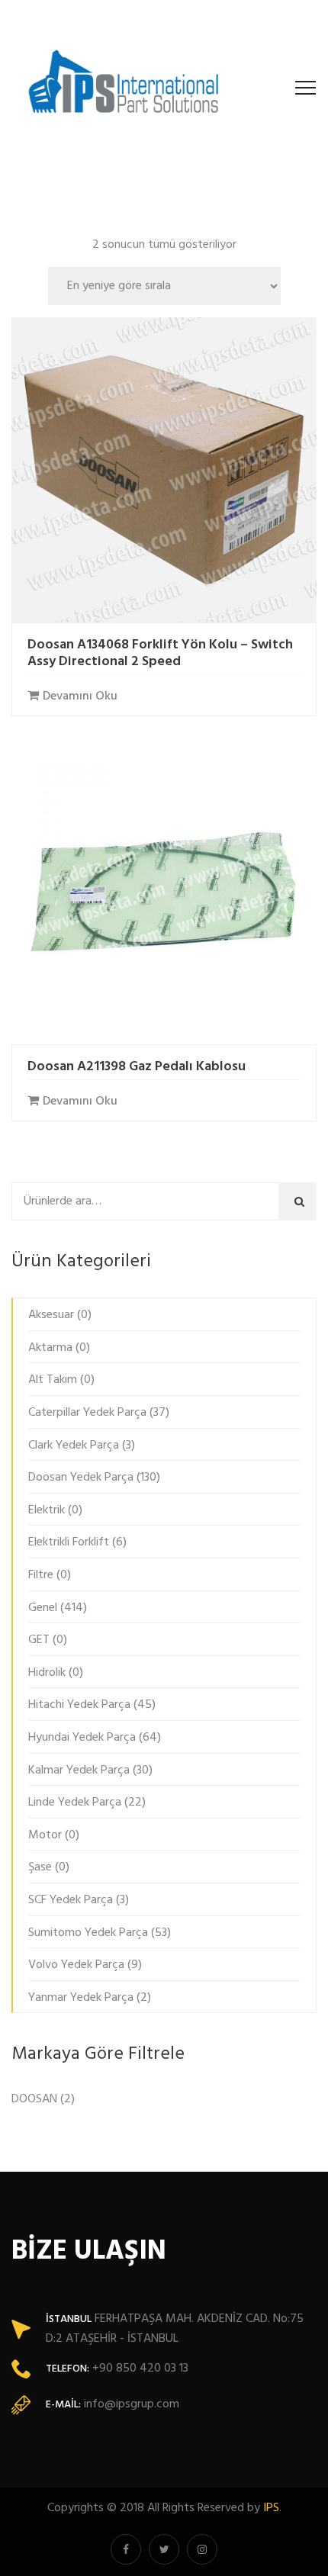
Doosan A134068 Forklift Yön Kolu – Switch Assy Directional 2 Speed (160, 653)
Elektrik (47, 1510)
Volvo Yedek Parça (76, 1965)
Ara (302, 1201)
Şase (40, 1867)
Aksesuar (51, 1315)
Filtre (41, 1575)
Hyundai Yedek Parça (82, 1738)
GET (39, 1640)
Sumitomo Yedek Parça (88, 1933)
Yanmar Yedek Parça (81, 1998)
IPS (271, 2508)
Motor (45, 1835)
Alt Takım (53, 1380)
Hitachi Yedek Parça (79, 1705)
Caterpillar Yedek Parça (87, 1413)
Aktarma (50, 1348)
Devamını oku (80, 696)
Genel (43, 1608)
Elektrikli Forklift (69, 1542)
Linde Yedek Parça (75, 1803)
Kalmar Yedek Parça (79, 1770)
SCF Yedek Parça (71, 1900)
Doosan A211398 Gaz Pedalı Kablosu (137, 1067)
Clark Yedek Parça (74, 1446)
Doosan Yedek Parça (81, 1478)
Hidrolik (47, 1673)
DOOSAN (34, 2099)
